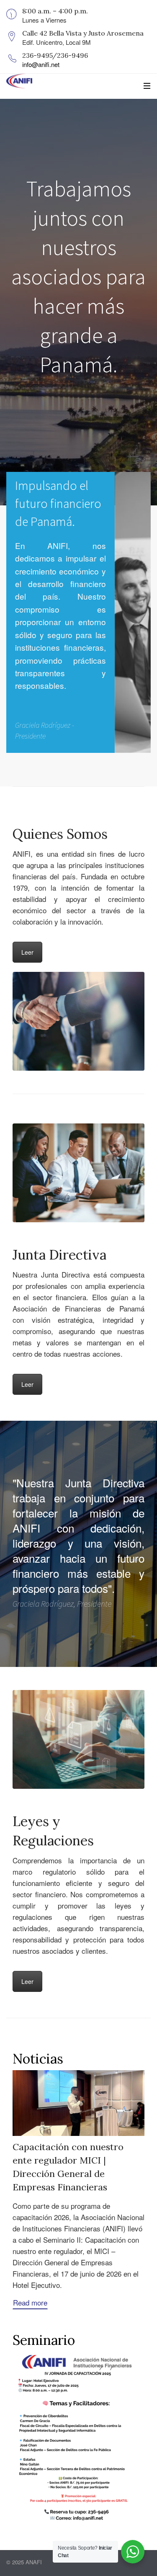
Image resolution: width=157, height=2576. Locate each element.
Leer (27, 952)
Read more (30, 2302)
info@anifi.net (41, 64)
